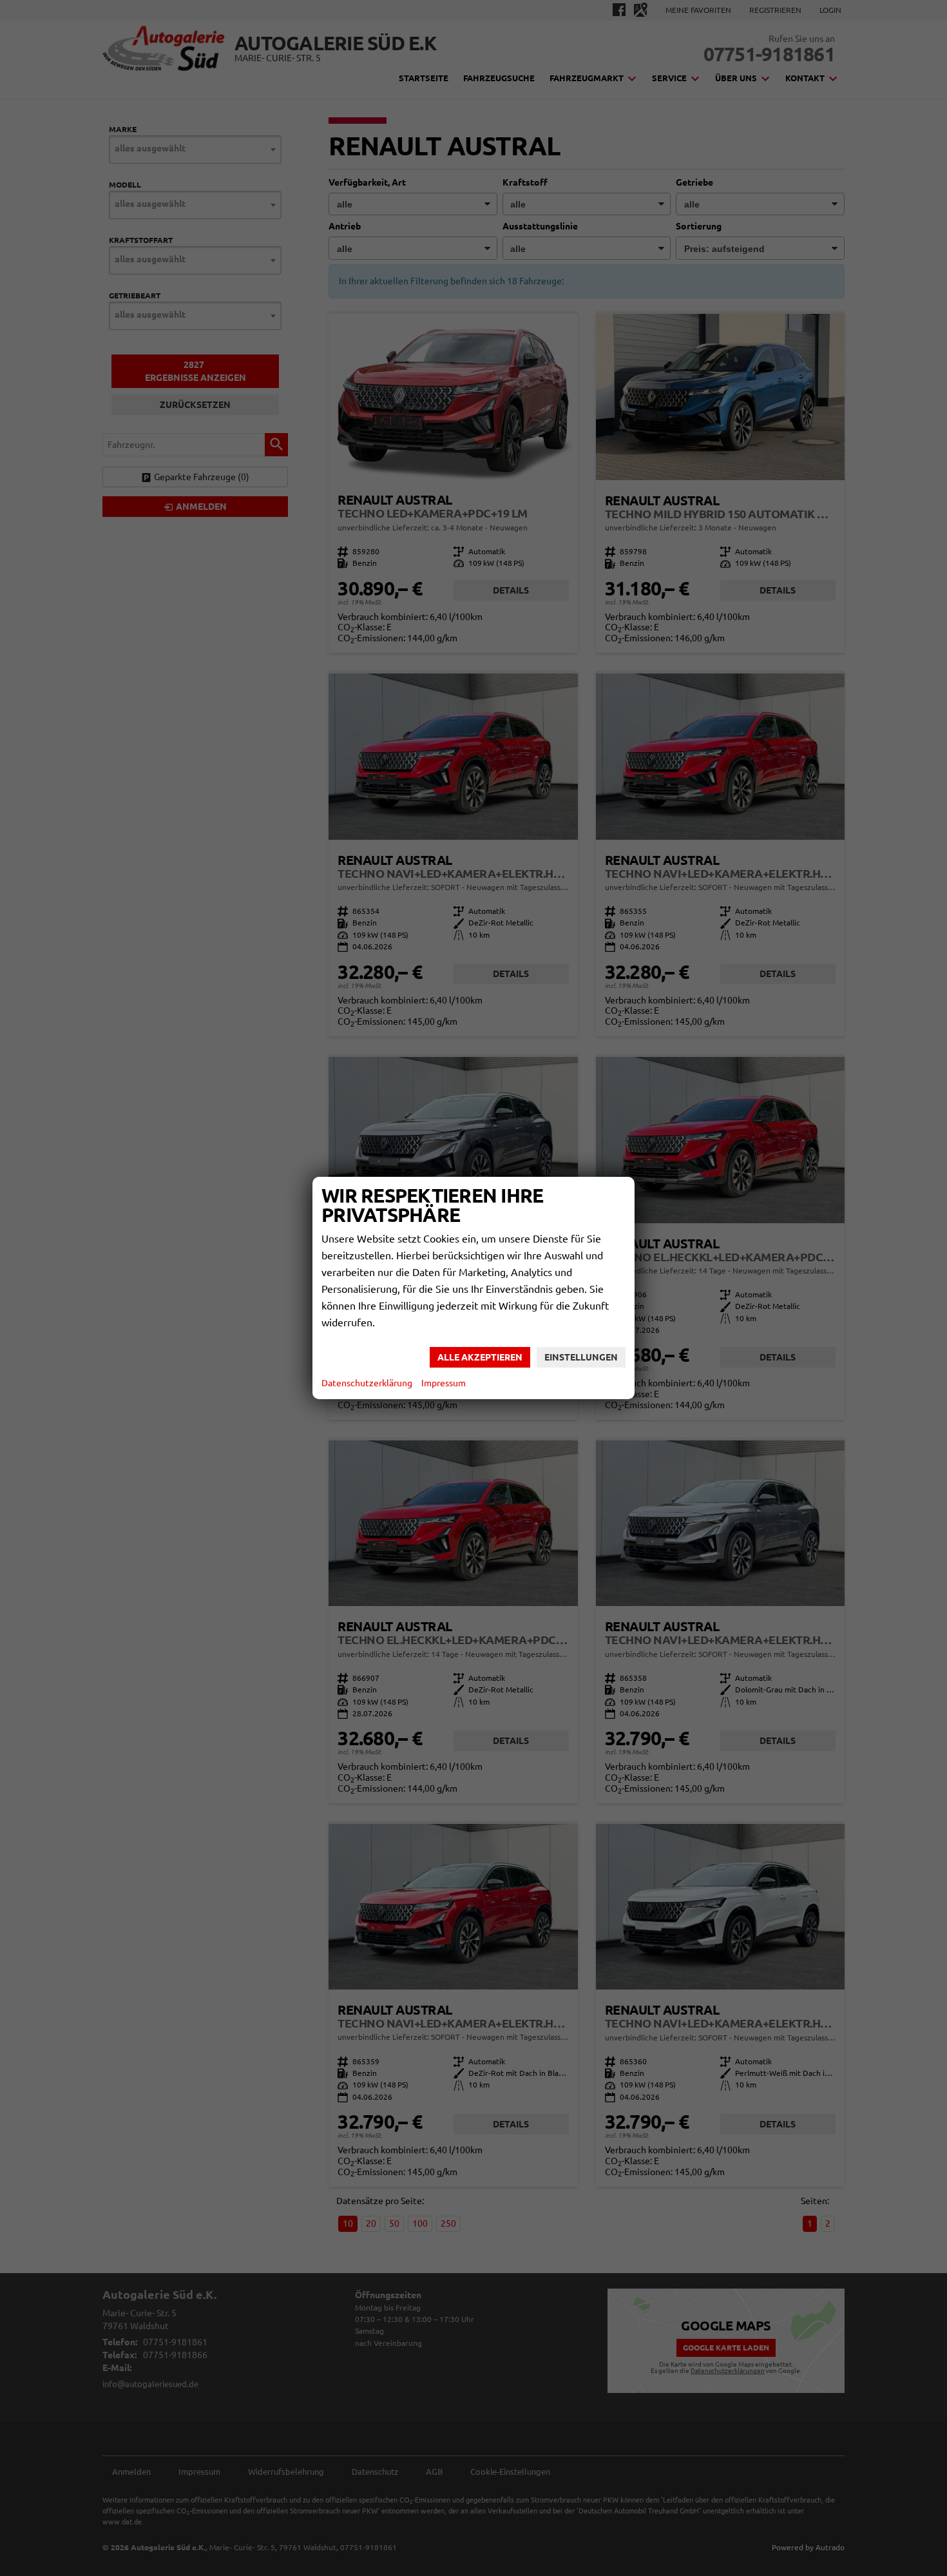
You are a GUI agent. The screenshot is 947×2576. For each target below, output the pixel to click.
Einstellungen (581, 1357)
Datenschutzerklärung (367, 1383)
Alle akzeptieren (480, 1357)
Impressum (444, 1383)
